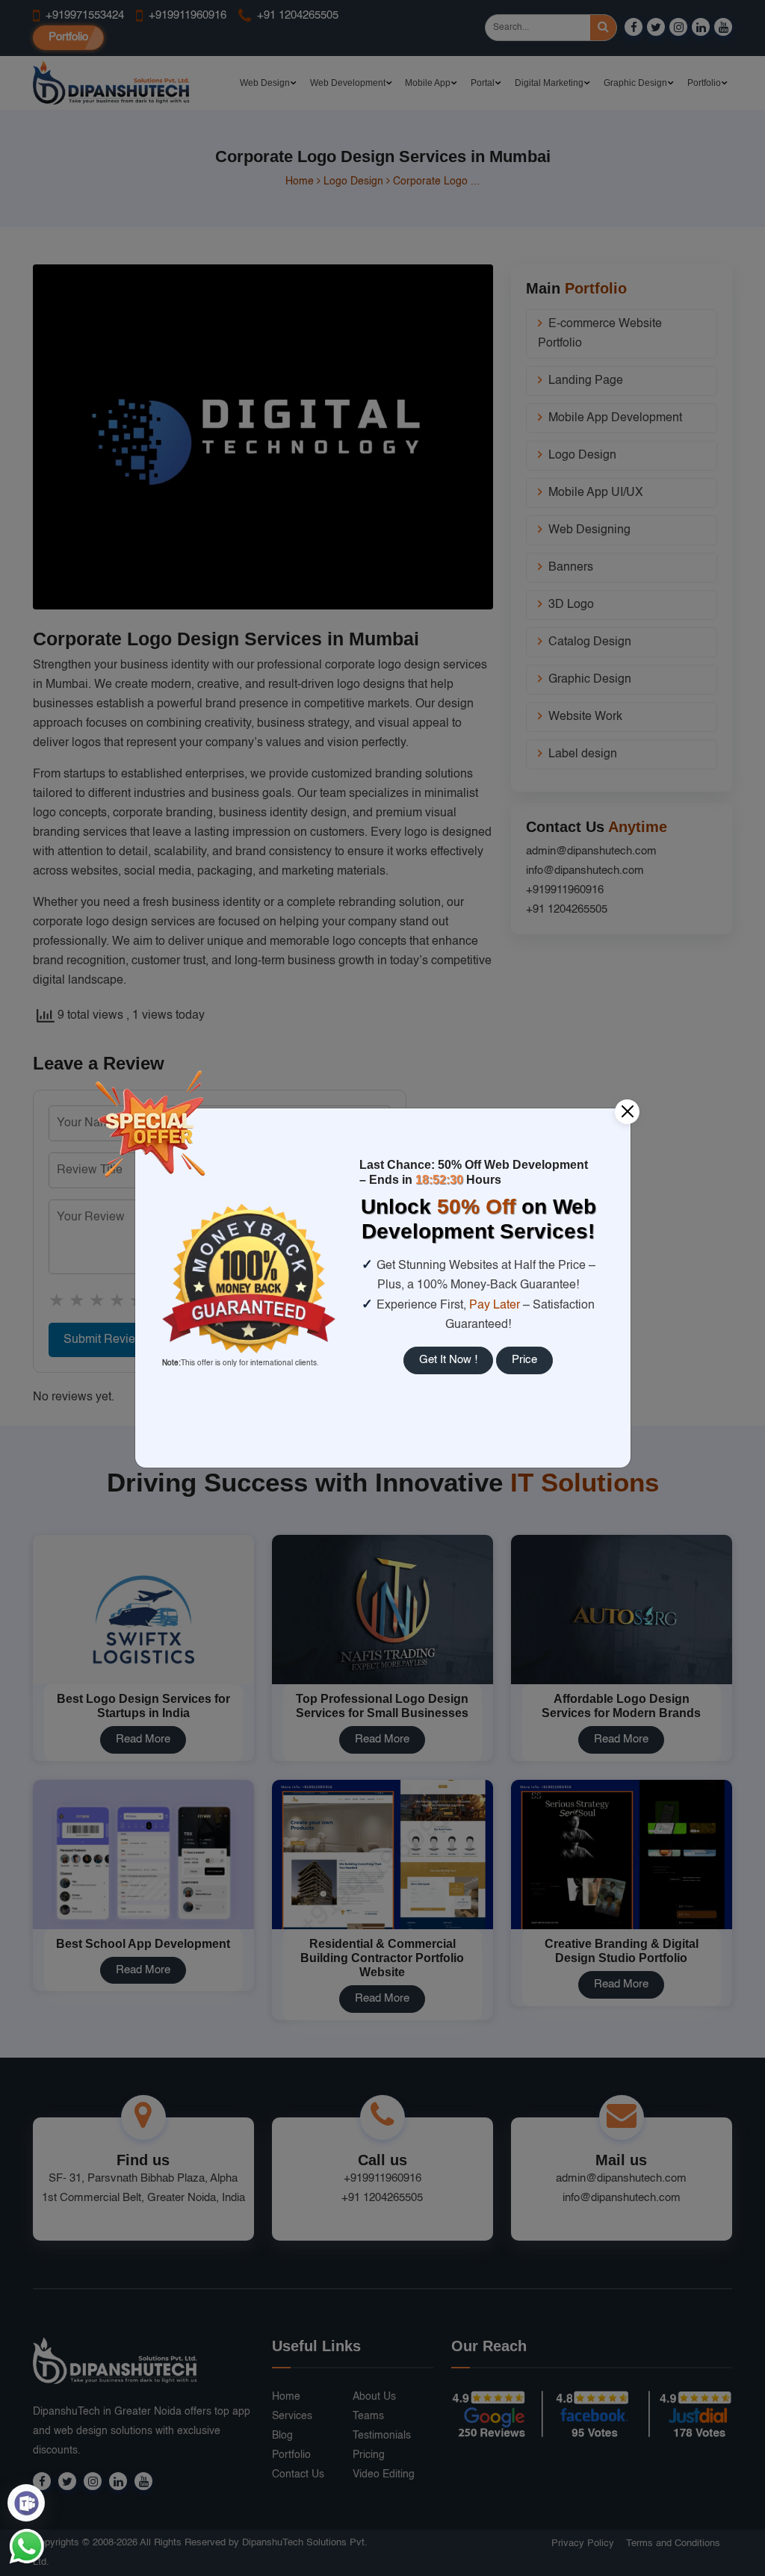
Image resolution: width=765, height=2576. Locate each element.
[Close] (627, 1112)
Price (524, 1360)
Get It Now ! (448, 1360)
